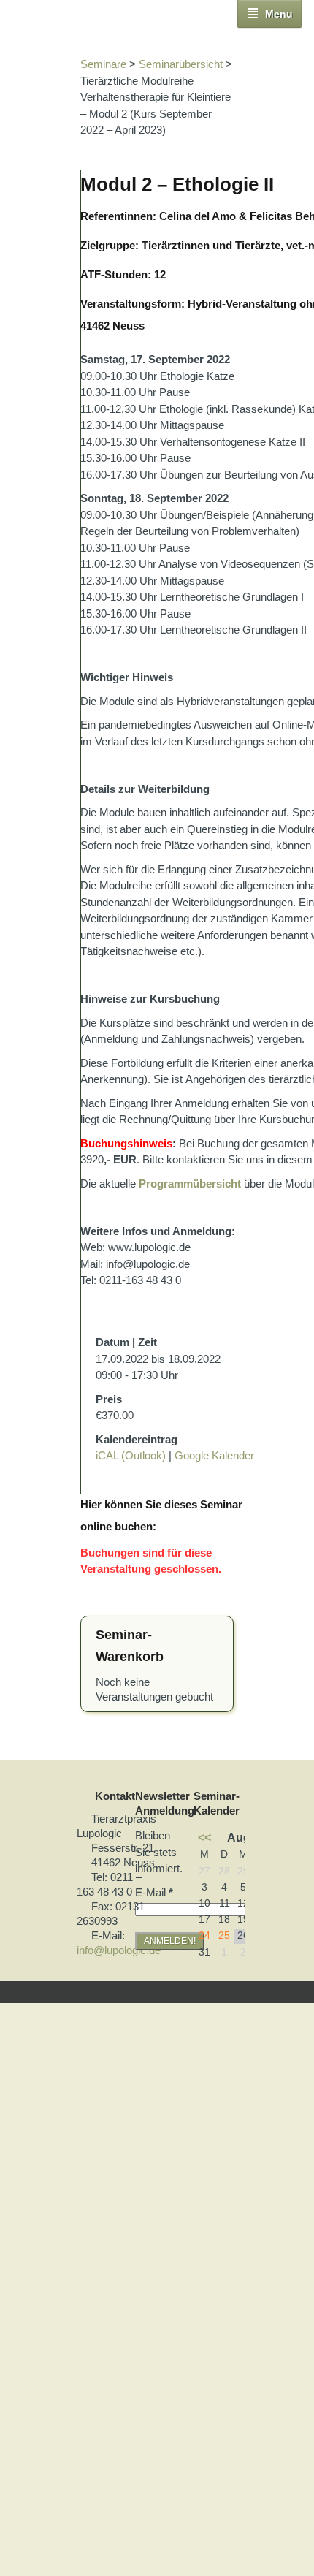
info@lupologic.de (119, 1950)
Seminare (103, 64)
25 (224, 1935)
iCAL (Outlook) (131, 1455)
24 (204, 1935)
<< (204, 1837)
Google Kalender (214, 1455)
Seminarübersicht (181, 64)
